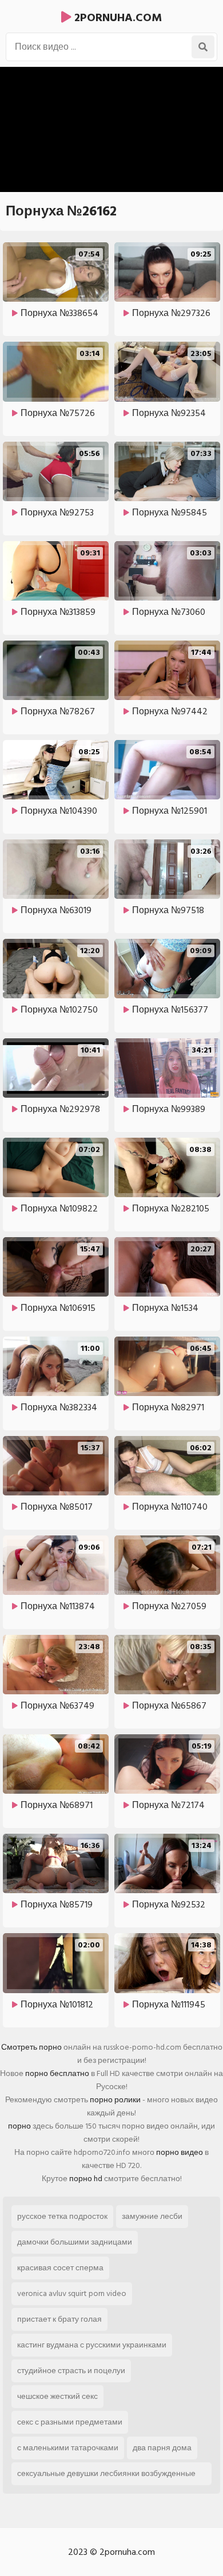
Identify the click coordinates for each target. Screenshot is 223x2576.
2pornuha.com (117, 18)
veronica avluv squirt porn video (72, 2293)
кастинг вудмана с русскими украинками (92, 2345)
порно (19, 2126)
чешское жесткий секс (57, 2396)
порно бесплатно (57, 2073)
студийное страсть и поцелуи (71, 2371)
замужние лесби (152, 2216)
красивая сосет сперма (60, 2268)
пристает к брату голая (59, 2319)
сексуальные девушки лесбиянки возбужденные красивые (106, 2476)
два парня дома (162, 2448)
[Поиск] (203, 47)
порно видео (180, 2152)
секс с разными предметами (70, 2422)
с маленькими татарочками (68, 2448)
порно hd (86, 2179)
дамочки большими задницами (75, 2242)
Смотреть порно (31, 2047)
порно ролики (115, 2100)
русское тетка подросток (62, 2216)
